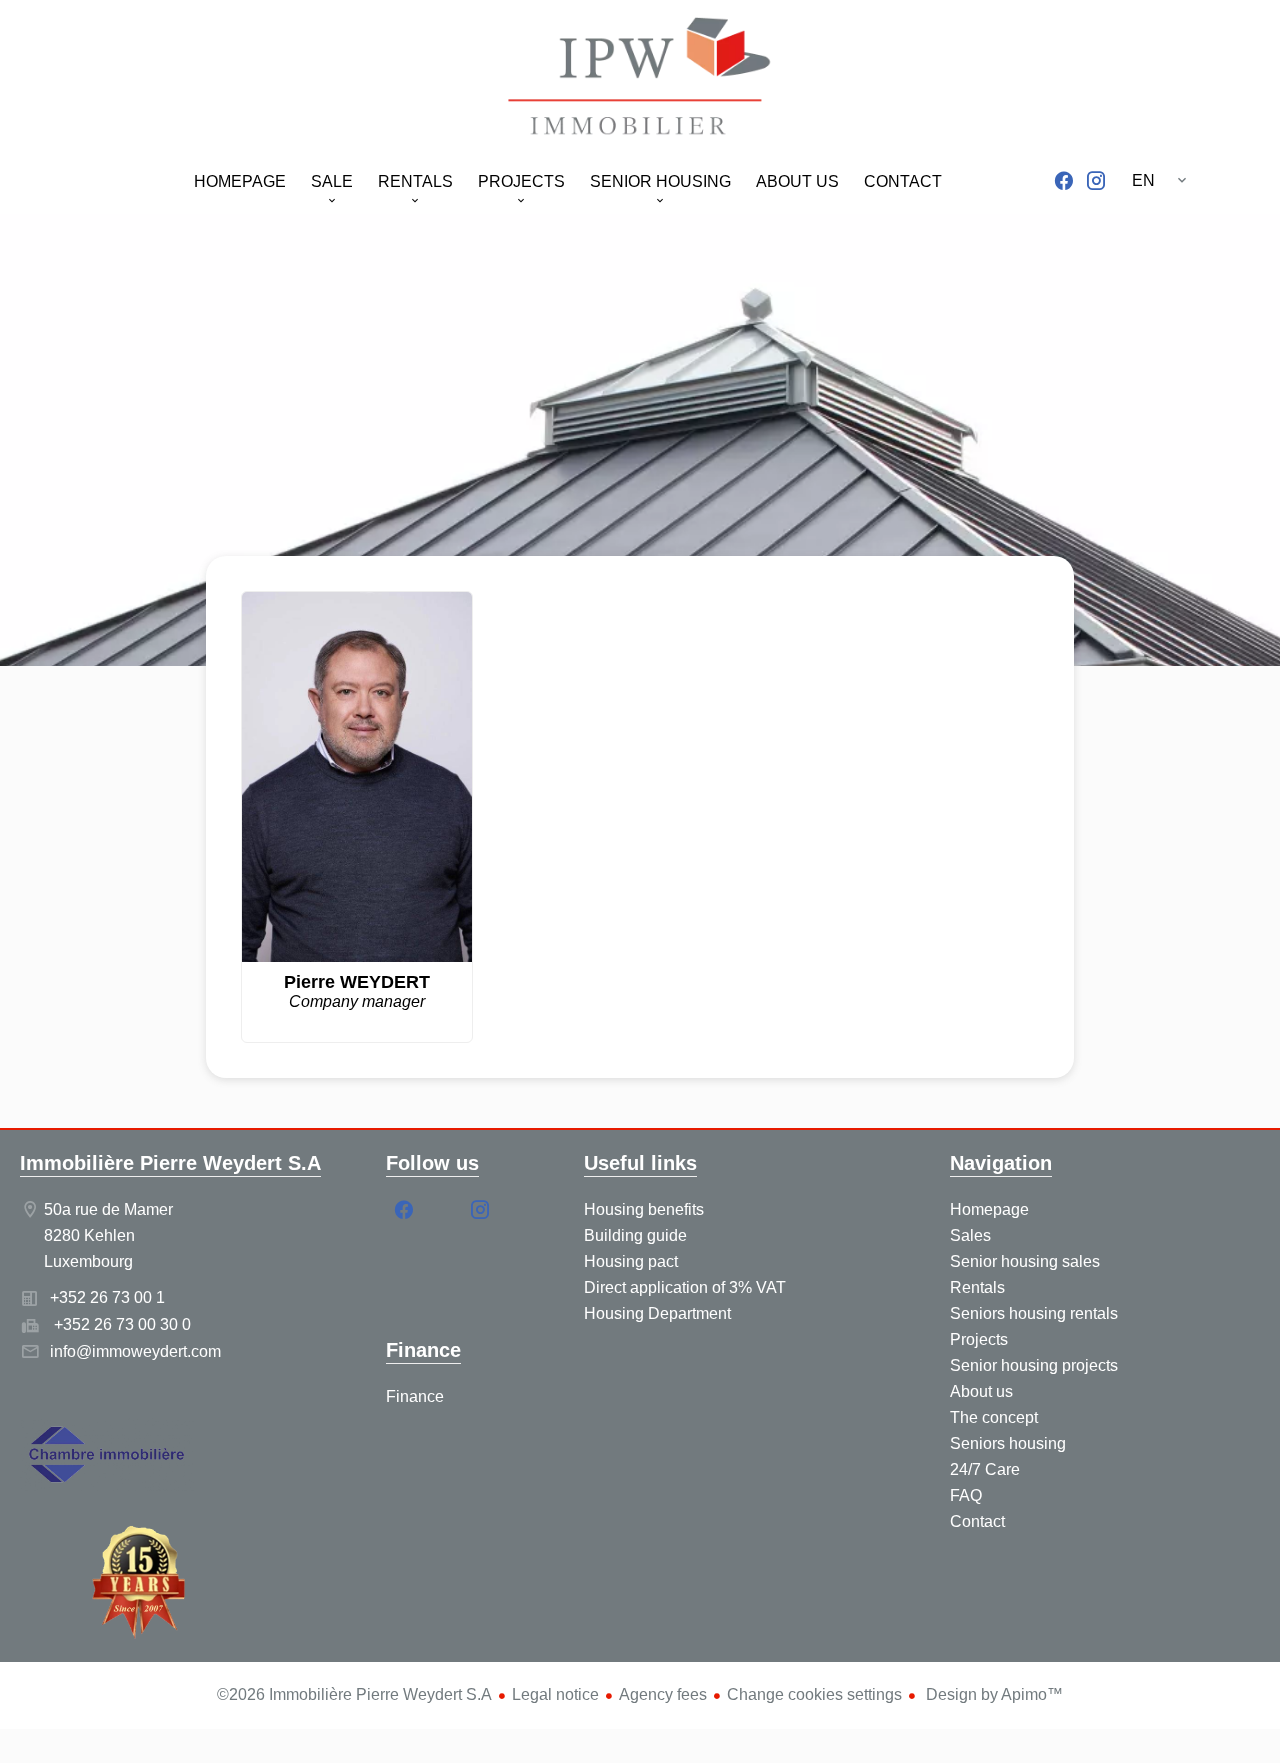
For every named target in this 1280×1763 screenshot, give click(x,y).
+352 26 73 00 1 (107, 1297)
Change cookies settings (814, 1694)
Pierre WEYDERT (357, 982)
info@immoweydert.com (135, 1351)
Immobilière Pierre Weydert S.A (170, 1163)
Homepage (640, 79)
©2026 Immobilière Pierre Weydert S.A (354, 1694)
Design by (992, 1694)
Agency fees (663, 1694)
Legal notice (555, 1694)
